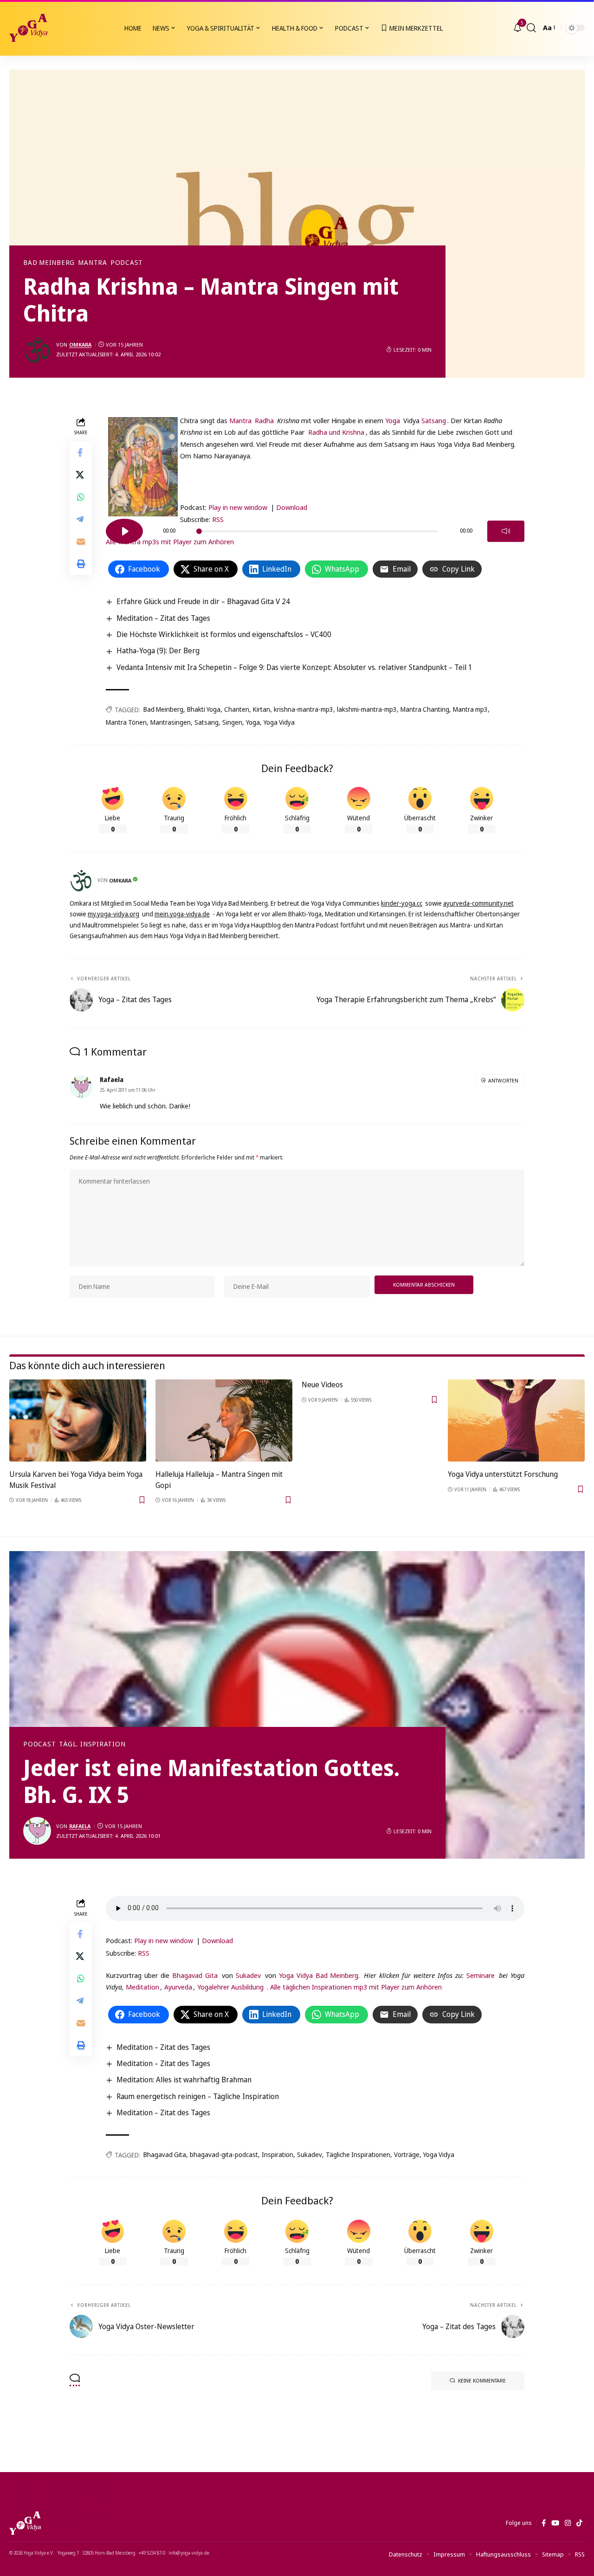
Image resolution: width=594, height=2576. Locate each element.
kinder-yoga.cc (402, 903)
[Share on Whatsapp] (81, 497)
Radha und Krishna (336, 432)
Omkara (80, 345)
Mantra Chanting (425, 709)
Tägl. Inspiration (92, 1744)
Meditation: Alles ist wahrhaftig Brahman (184, 2080)
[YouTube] (555, 2523)
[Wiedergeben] (124, 531)
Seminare (481, 1975)
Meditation (142, 1987)
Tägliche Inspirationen (358, 2154)
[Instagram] (568, 2523)
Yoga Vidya (279, 722)
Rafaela (80, 1826)
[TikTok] (579, 2523)
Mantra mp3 (470, 709)
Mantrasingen (171, 722)
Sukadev (248, 1975)
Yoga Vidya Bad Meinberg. (320, 1975)
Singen (232, 722)
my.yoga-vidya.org (113, 914)
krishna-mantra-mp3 (303, 709)
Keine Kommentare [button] (482, 2380)
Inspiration (278, 2154)
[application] (315, 482)
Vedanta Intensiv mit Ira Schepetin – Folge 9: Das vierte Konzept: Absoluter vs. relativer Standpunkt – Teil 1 (294, 667)
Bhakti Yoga (204, 709)
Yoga (393, 420)
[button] (531, 28)
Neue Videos (322, 1385)
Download (292, 507)
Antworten (503, 1080)
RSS (218, 519)
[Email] (81, 541)
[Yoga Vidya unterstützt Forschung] (516, 1420)
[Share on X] (81, 475)
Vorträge (407, 2154)
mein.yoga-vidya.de (182, 914)
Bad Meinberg (49, 263)
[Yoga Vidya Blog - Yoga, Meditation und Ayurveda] (28, 28)
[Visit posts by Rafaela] (37, 1831)
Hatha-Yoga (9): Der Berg (158, 650)
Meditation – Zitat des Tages (163, 618)
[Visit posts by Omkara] (37, 350)
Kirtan (261, 709)
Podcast (127, 263)
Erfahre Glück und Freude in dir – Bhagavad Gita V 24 (203, 601)
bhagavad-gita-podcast (224, 2154)
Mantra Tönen (126, 722)
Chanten (237, 709)
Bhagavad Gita (195, 1975)
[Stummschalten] (506, 531)
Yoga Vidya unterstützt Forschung (503, 1474)
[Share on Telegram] (81, 519)
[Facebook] (544, 2523)
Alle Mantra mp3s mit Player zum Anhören (170, 541)
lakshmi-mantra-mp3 (367, 709)
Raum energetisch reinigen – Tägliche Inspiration (198, 2096)
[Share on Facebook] (81, 452)
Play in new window (238, 507)
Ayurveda (178, 1987)
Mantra (93, 263)
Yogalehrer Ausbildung (230, 1987)
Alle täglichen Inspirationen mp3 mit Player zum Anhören (356, 1987)
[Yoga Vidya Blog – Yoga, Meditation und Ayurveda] (25, 2523)
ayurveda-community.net (478, 903)
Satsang (434, 420)
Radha (264, 420)
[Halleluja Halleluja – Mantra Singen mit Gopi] (224, 1420)
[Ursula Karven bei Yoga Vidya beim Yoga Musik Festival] (78, 1420)
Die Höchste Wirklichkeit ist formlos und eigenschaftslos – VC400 (224, 634)
